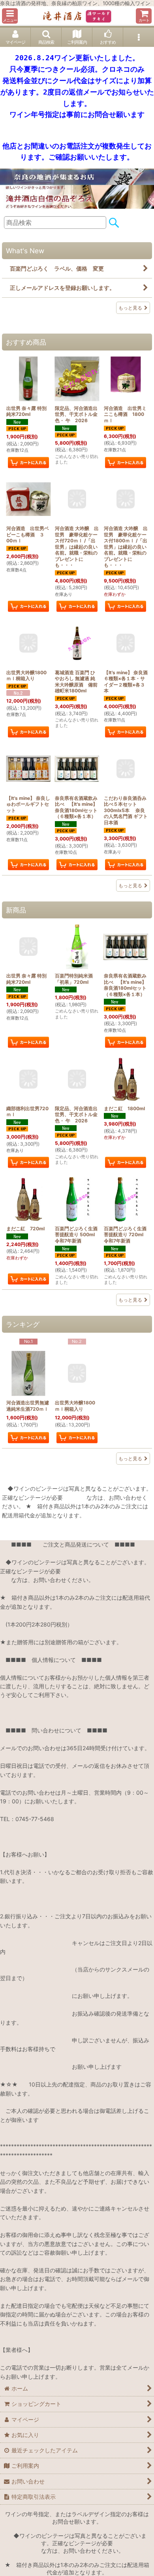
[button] (10, 16)
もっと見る (130, 308)
